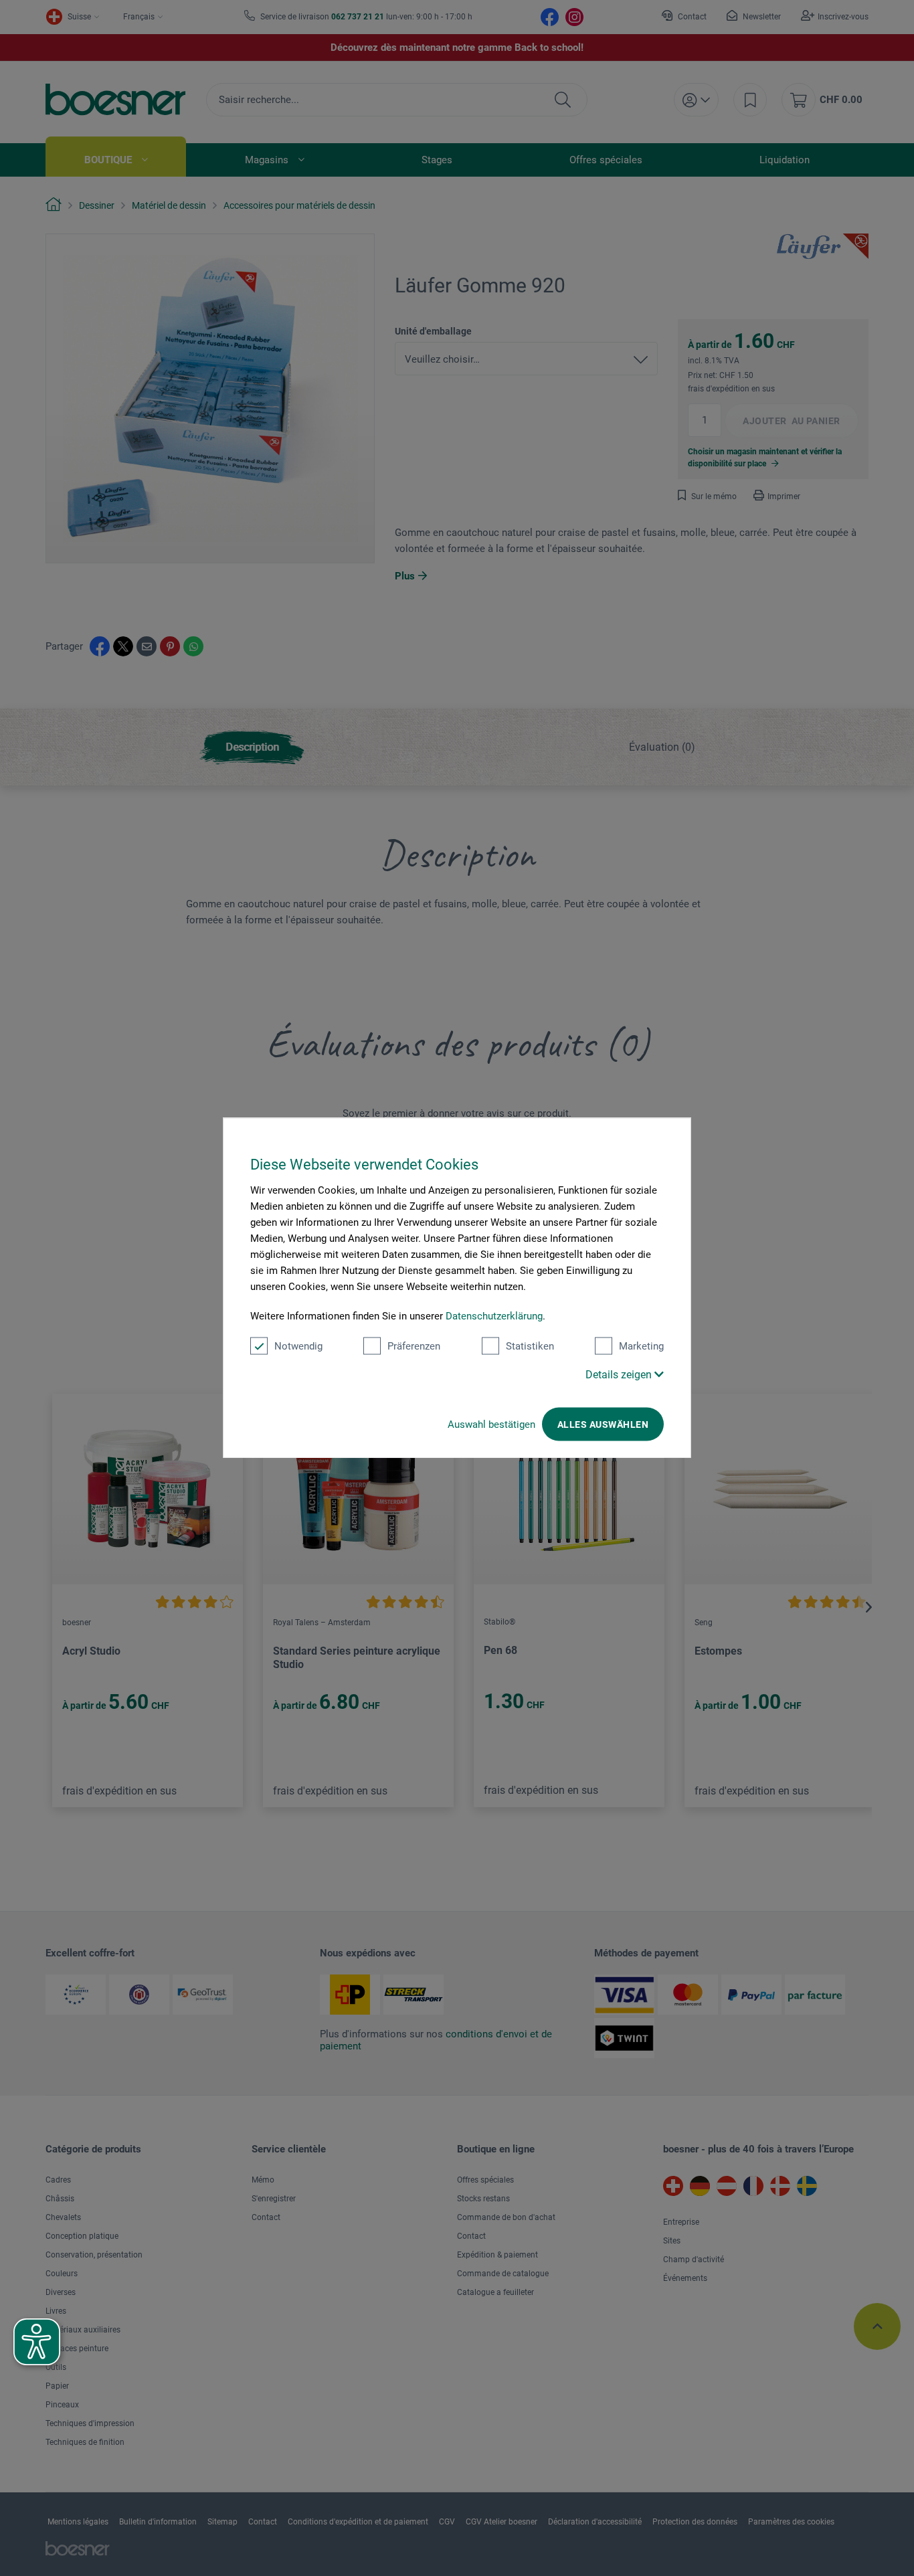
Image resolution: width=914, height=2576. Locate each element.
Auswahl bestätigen (491, 1424)
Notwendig (298, 1346)
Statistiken (530, 1346)
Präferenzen (414, 1346)
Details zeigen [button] (620, 1375)
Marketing (641, 1346)
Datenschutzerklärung (494, 1316)
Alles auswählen (603, 1424)
